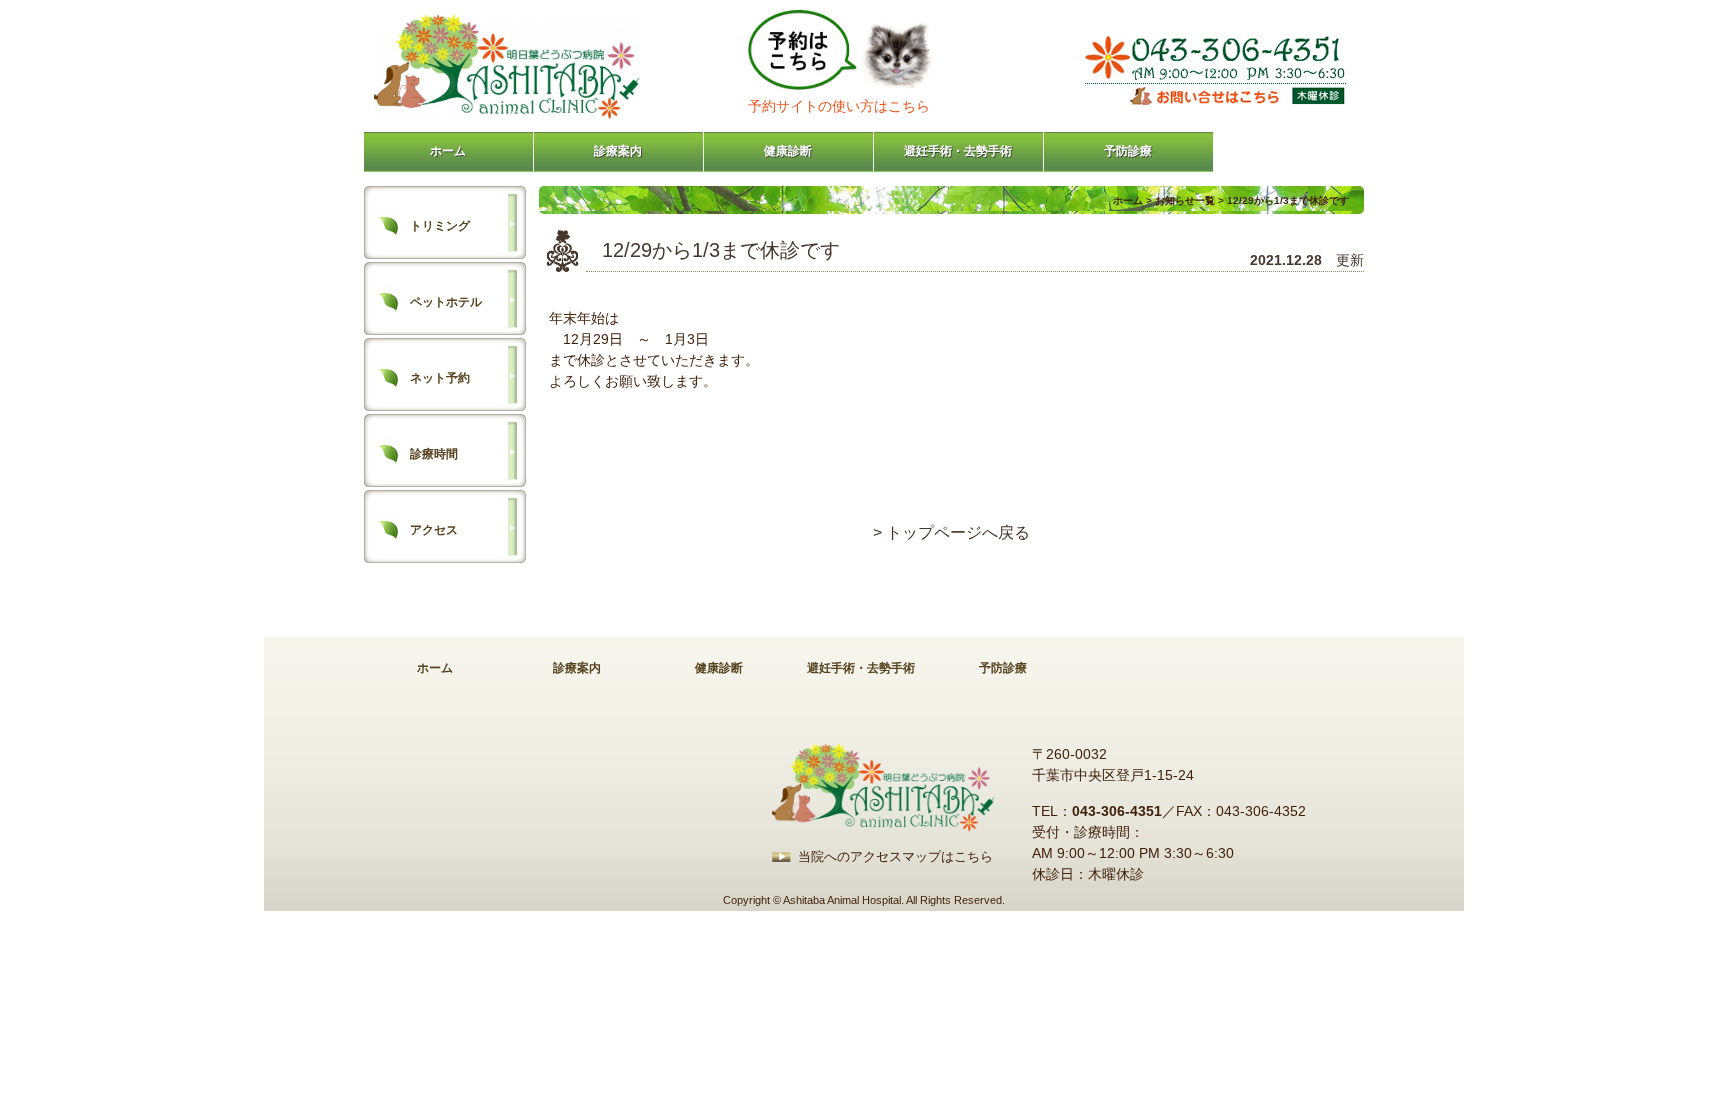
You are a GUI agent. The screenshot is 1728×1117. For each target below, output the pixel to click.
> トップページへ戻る (951, 532)
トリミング (440, 226)
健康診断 (788, 151)
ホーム (448, 151)
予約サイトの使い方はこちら (839, 106)
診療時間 (434, 454)
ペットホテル (446, 302)
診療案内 (618, 151)
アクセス (434, 530)
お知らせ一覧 (1185, 200)
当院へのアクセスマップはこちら (895, 856)
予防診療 (1128, 151)
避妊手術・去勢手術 (958, 151)
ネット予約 (440, 378)
